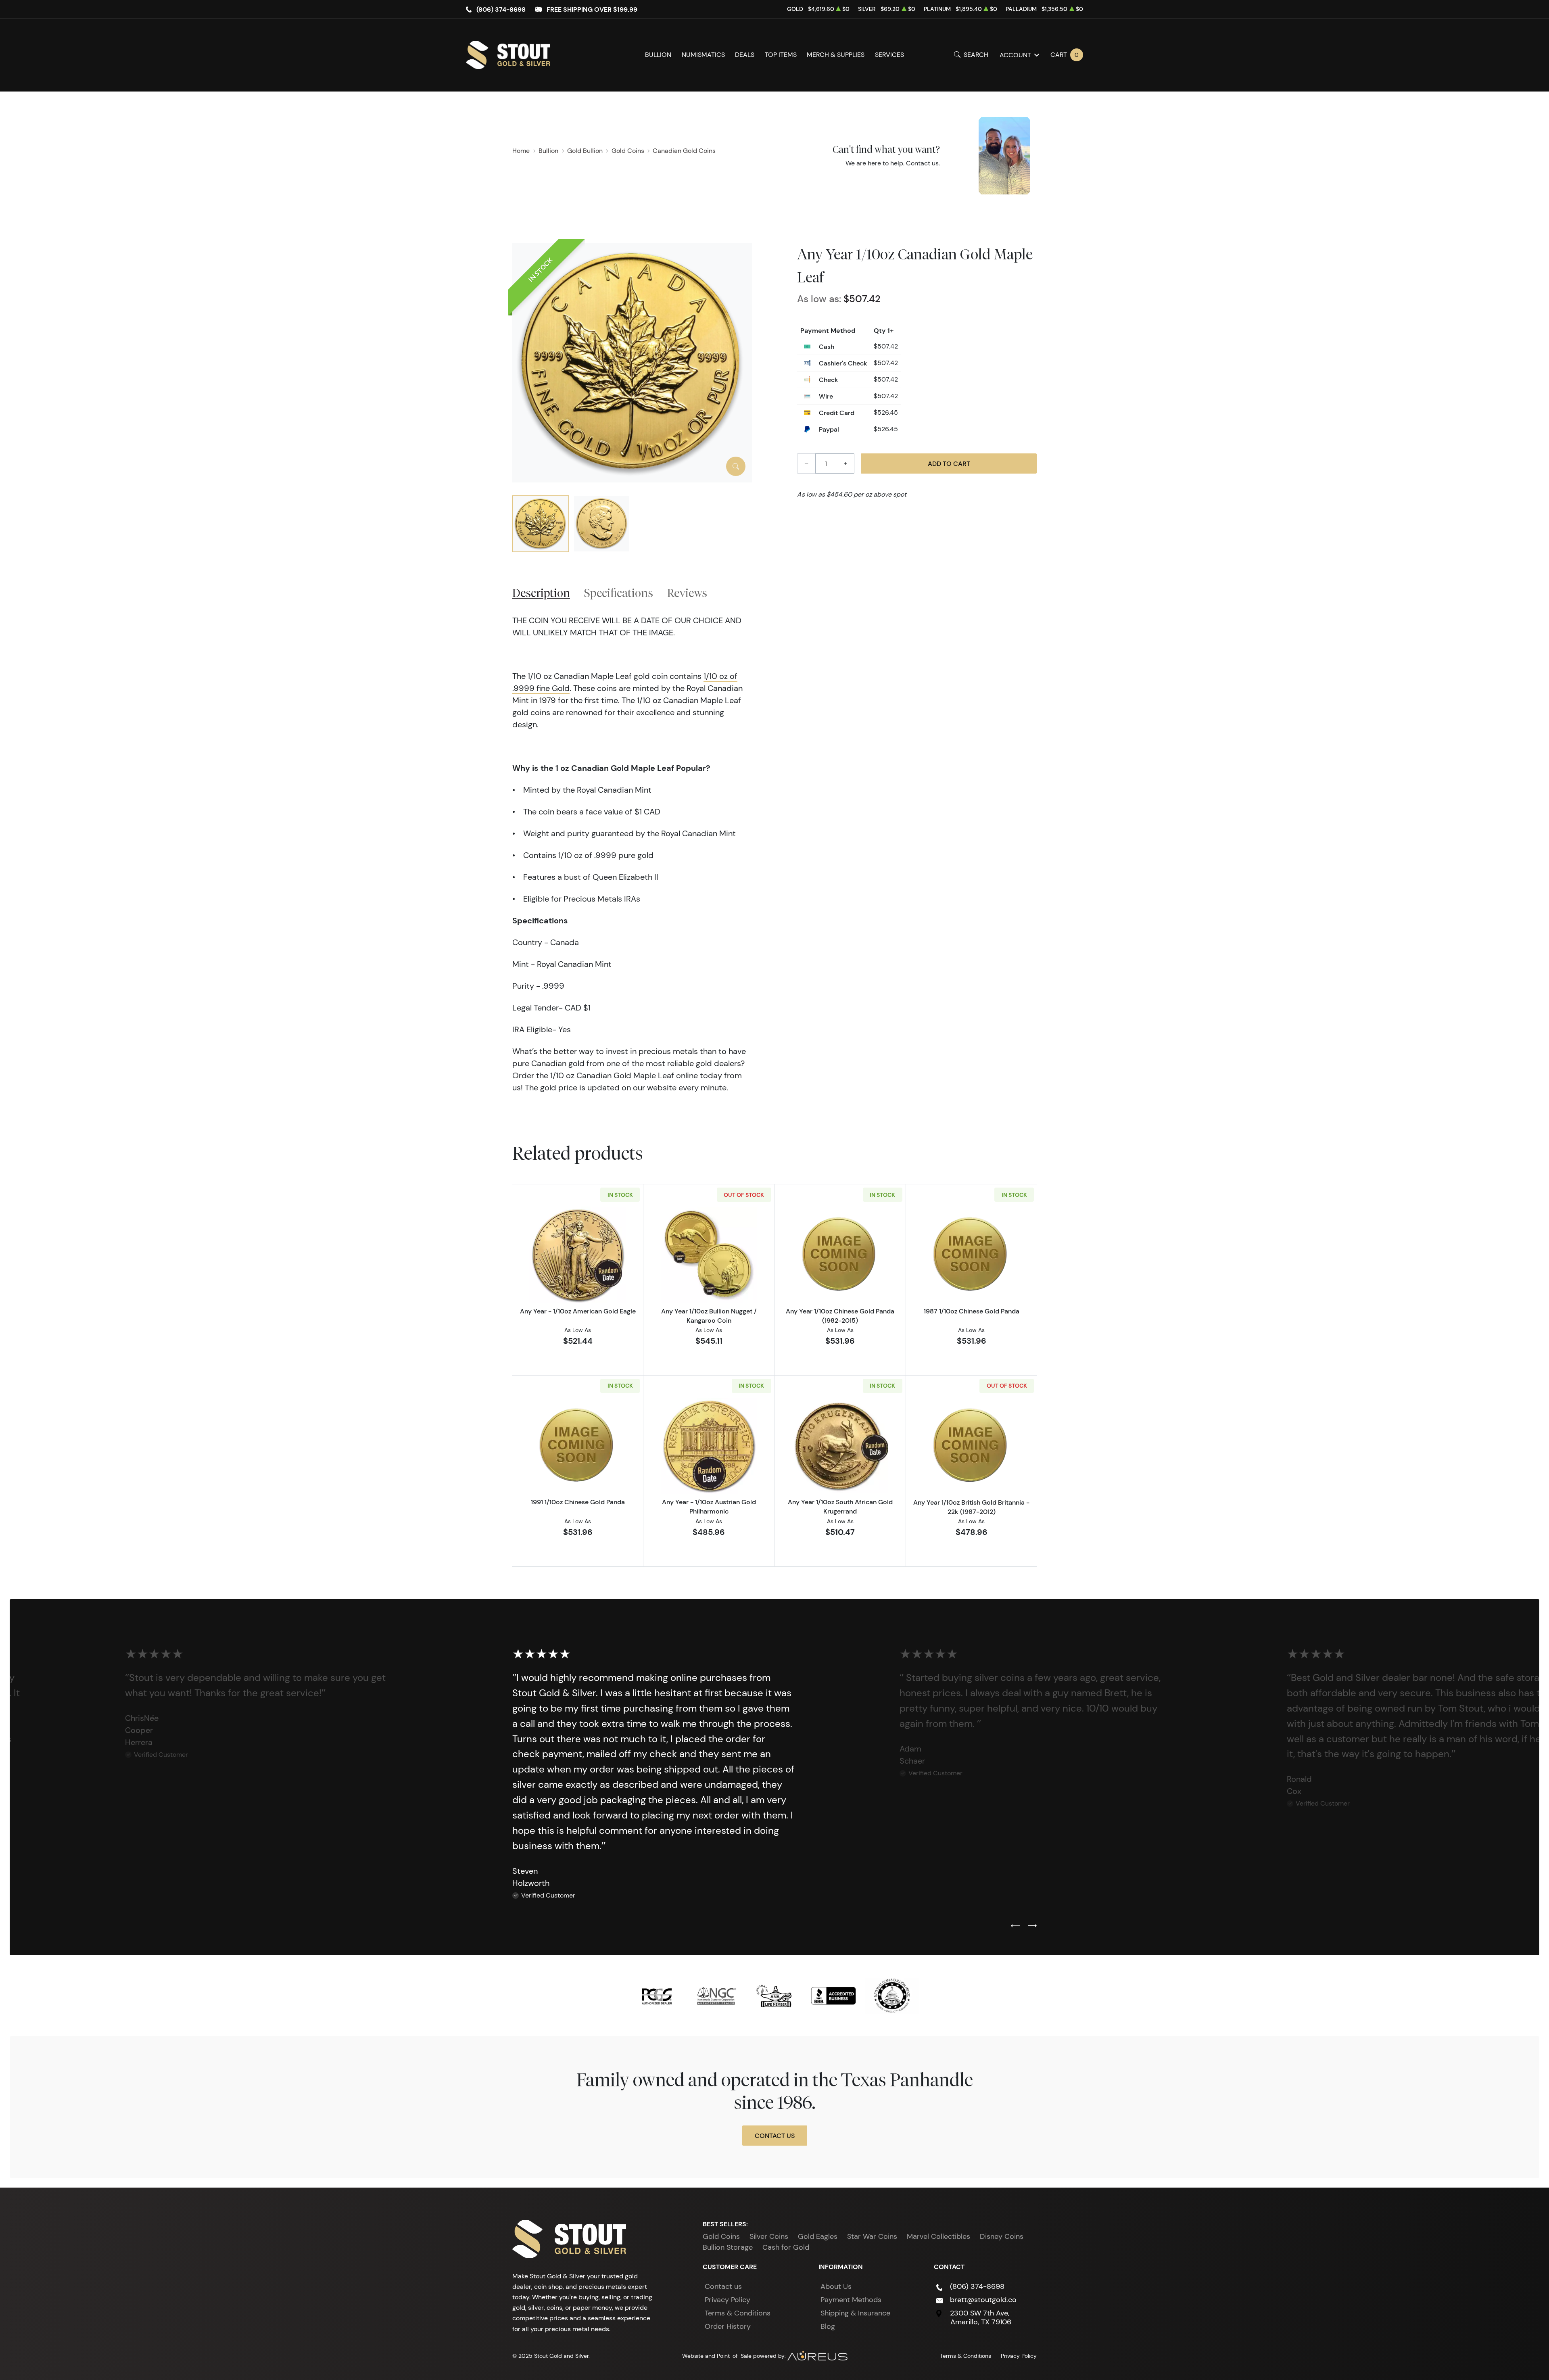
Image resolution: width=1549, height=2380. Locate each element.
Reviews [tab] (687, 593)
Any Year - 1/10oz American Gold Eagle (578, 1311)
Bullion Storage (728, 2247)
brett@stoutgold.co (983, 2300)
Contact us (922, 163)
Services (889, 55)
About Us (836, 2286)
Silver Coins (769, 2236)
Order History (728, 2326)
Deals (745, 55)
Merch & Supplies (836, 55)
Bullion (658, 55)
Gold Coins (721, 2236)
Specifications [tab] (619, 593)
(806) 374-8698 (501, 9)
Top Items (781, 55)
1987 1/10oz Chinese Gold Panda (972, 1311)
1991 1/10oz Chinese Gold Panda (578, 1502)
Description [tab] (541, 593)
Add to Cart (949, 463)
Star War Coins (872, 2236)
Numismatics (703, 55)
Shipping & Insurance (855, 2313)
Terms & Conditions (738, 2313)
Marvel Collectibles (938, 2236)
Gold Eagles (818, 2236)
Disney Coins (1002, 2236)
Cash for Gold (786, 2247)
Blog (828, 2326)
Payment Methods (851, 2300)
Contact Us (775, 2136)
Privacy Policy (728, 2300)
